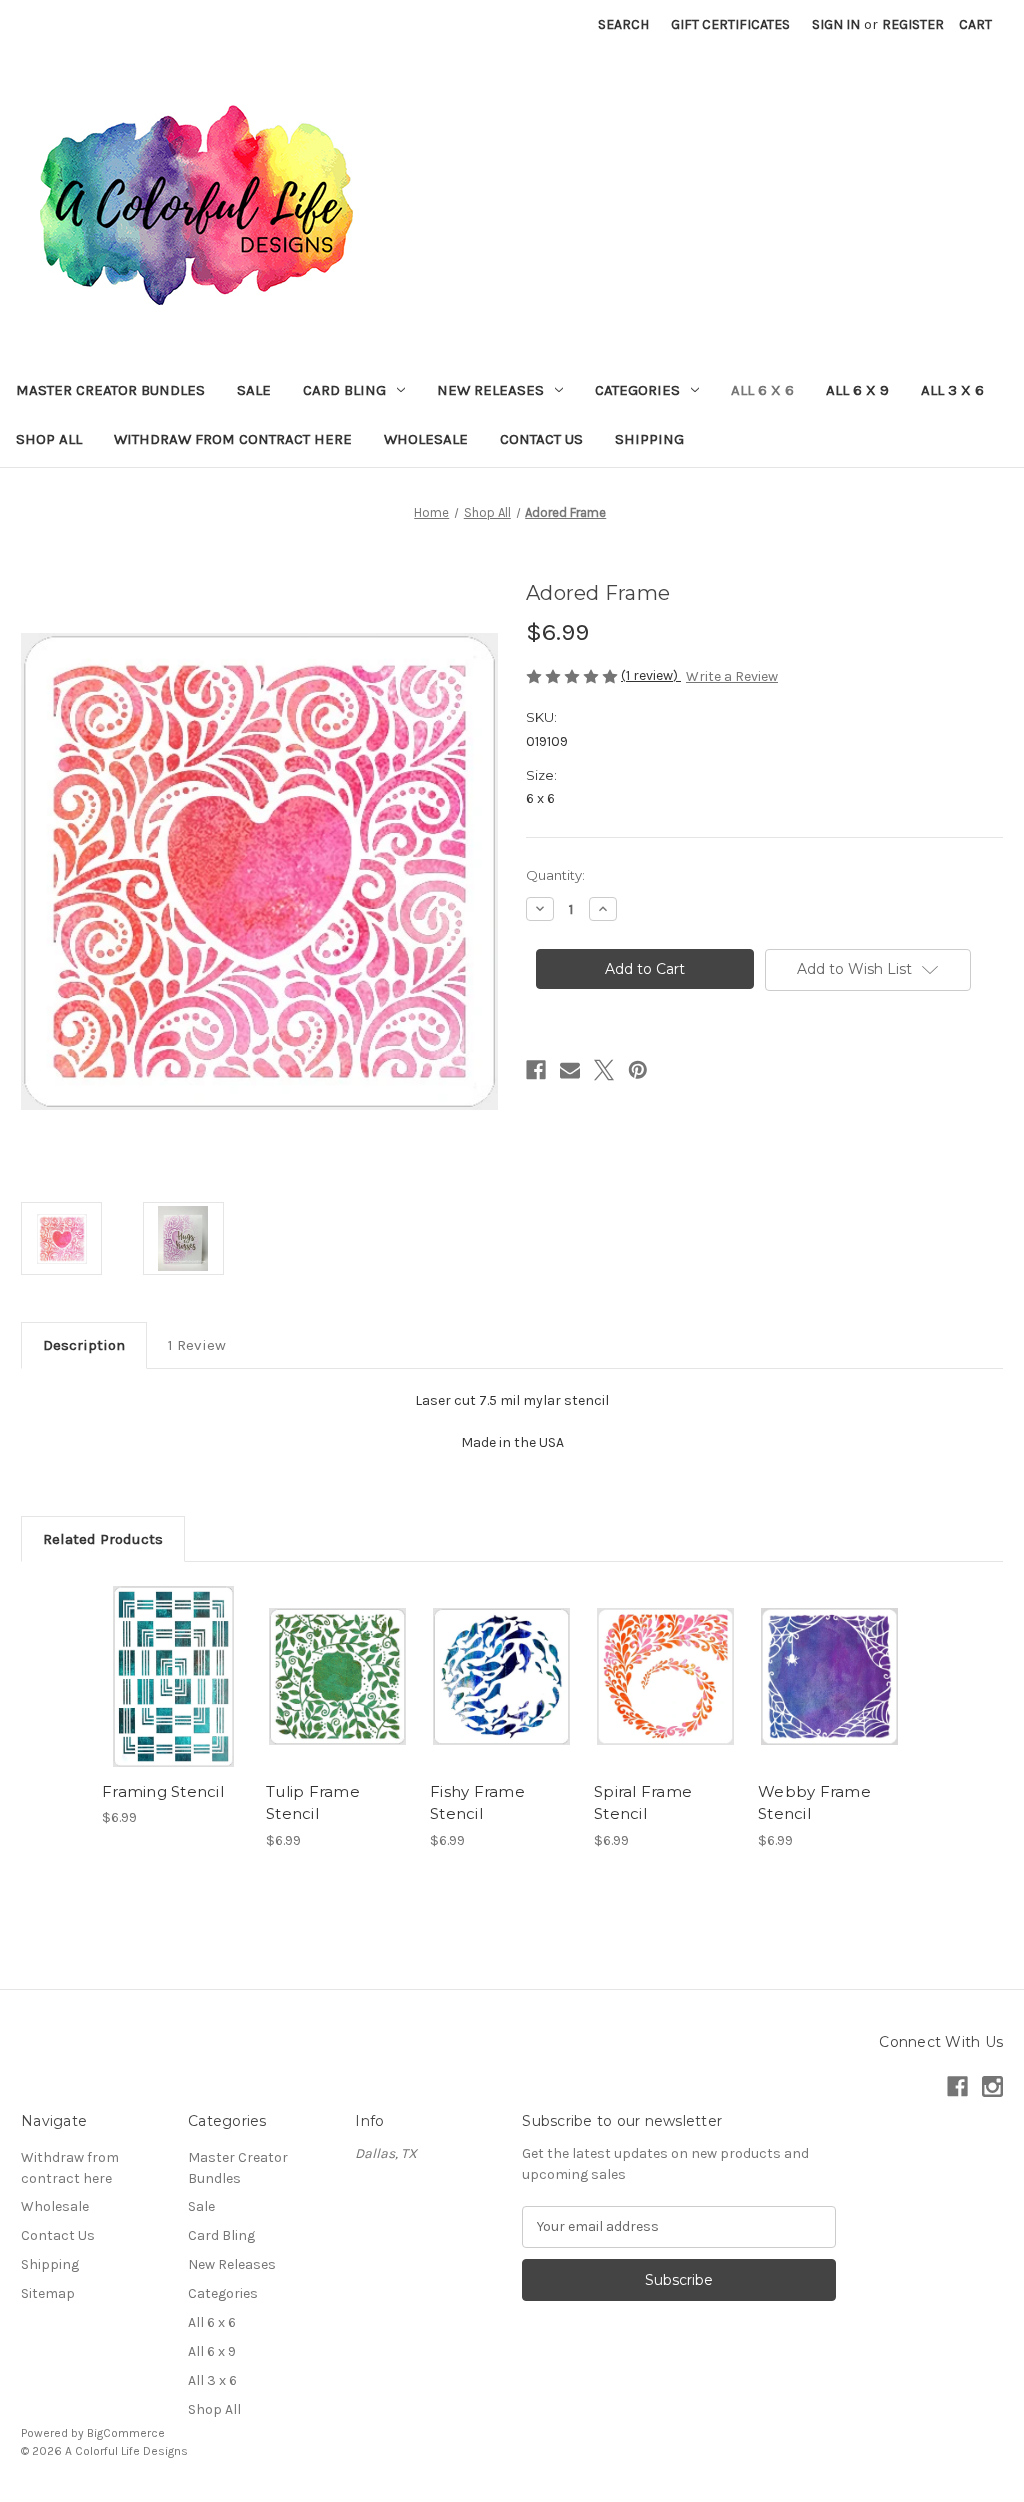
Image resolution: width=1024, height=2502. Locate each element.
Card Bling (344, 390)
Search (623, 24)
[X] (604, 1070)
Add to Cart (173, 1694)
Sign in (836, 24)
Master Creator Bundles (110, 390)
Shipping (649, 439)
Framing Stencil (163, 1791)
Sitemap (48, 2293)
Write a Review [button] (732, 676)
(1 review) (651, 675)
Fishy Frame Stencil (477, 1803)
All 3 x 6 (952, 390)
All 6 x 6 (762, 390)
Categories (637, 390)
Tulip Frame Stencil (313, 1803)
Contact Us (541, 439)
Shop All (49, 439)
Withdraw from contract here (233, 439)
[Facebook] (536, 1070)
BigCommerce (126, 2433)
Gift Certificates (730, 24)
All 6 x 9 (857, 390)
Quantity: (555, 875)
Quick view (172, 1659)
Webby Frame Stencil (814, 1803)
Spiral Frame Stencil (643, 1803)
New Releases (490, 390)
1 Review (197, 1345)
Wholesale (426, 439)
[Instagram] (992, 2086)
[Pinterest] (638, 1070)
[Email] (570, 1070)
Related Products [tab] (103, 1539)
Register (913, 24)
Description (84, 1345)
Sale (254, 390)
